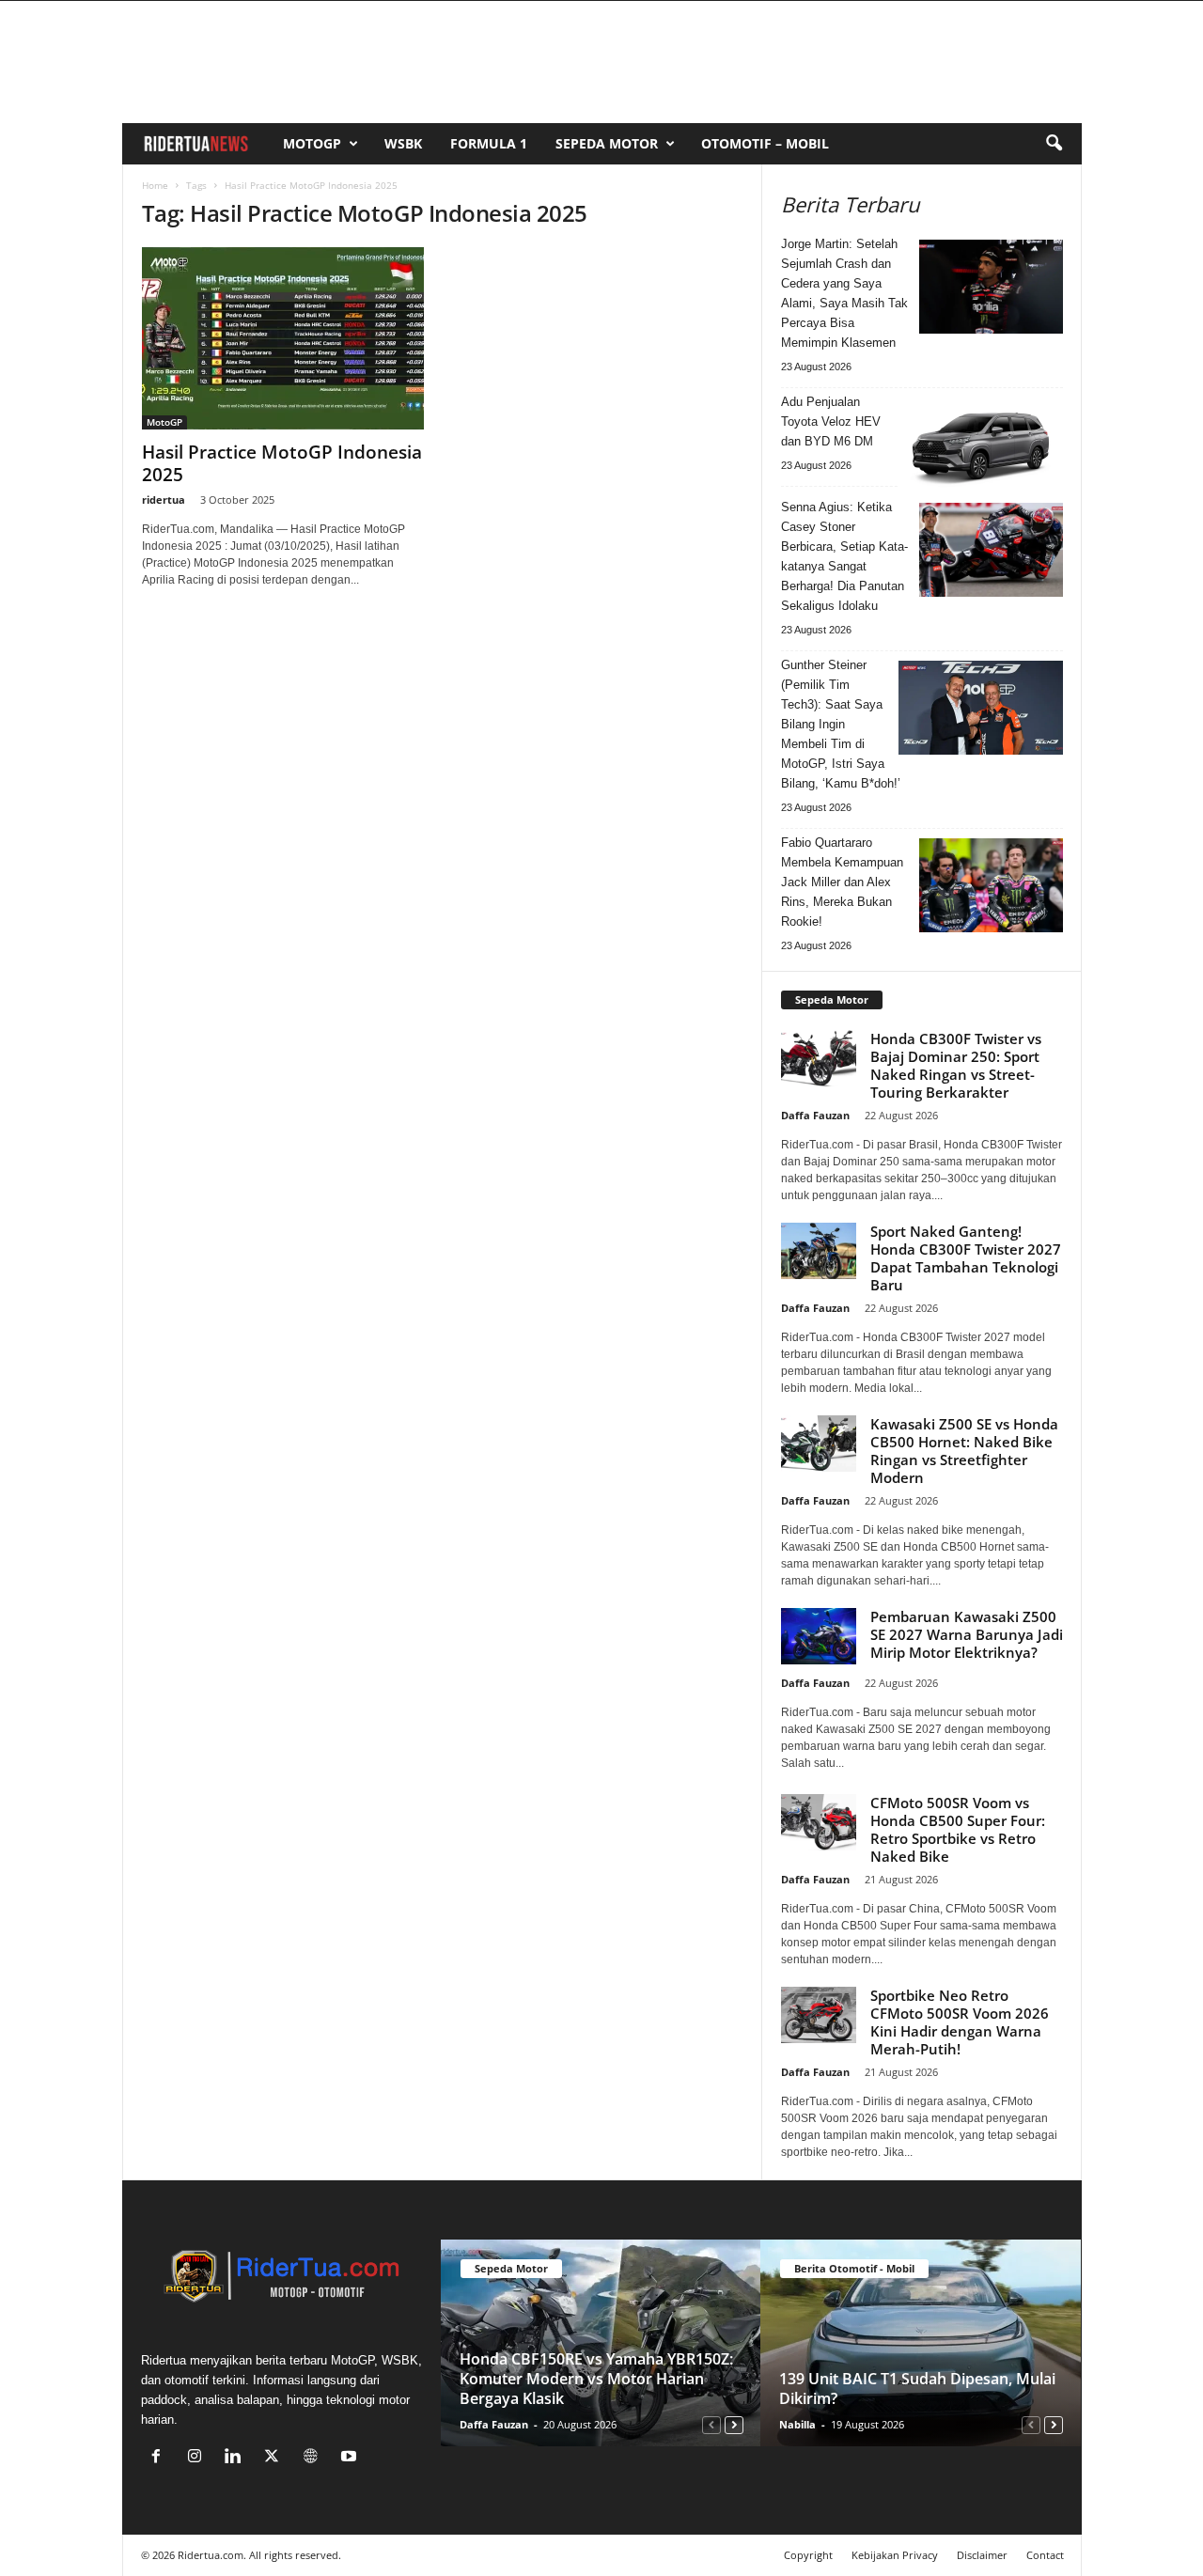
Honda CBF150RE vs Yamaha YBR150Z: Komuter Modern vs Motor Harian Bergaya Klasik (596, 2379)
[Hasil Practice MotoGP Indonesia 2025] (283, 338)
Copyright (808, 2555)
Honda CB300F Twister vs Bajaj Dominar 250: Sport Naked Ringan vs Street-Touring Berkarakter (956, 1065)
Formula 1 (489, 143)
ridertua (164, 500)
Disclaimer (982, 2555)
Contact (1045, 2555)
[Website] (314, 2458)
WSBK (403, 143)
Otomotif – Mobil (765, 143)
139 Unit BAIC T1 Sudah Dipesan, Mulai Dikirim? (917, 2389)
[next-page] (734, 2424)
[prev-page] (711, 2424)
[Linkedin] (237, 2458)
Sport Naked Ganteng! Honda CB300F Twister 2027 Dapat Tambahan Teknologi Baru (966, 1258)
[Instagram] (199, 2458)
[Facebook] (160, 2458)
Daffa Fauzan (815, 1115)
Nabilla (797, 2424)
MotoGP (312, 143)
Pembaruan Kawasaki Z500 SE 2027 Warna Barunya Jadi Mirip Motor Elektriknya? (967, 1634)
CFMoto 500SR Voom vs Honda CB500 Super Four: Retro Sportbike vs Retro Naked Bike (958, 1829)
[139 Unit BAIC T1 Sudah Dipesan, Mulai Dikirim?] (921, 2343)
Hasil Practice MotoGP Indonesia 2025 (282, 463)
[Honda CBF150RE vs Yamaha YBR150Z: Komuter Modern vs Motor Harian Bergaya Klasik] (601, 2343)
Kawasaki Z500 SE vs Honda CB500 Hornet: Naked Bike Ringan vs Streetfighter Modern (964, 1451)
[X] (276, 2458)
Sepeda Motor (607, 143)
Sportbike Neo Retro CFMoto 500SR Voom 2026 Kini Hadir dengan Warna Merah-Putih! (960, 2022)
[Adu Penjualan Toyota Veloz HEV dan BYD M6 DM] (981, 445)
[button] (1054, 144)
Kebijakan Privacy (895, 2555)
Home (155, 185)
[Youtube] (351, 2458)
